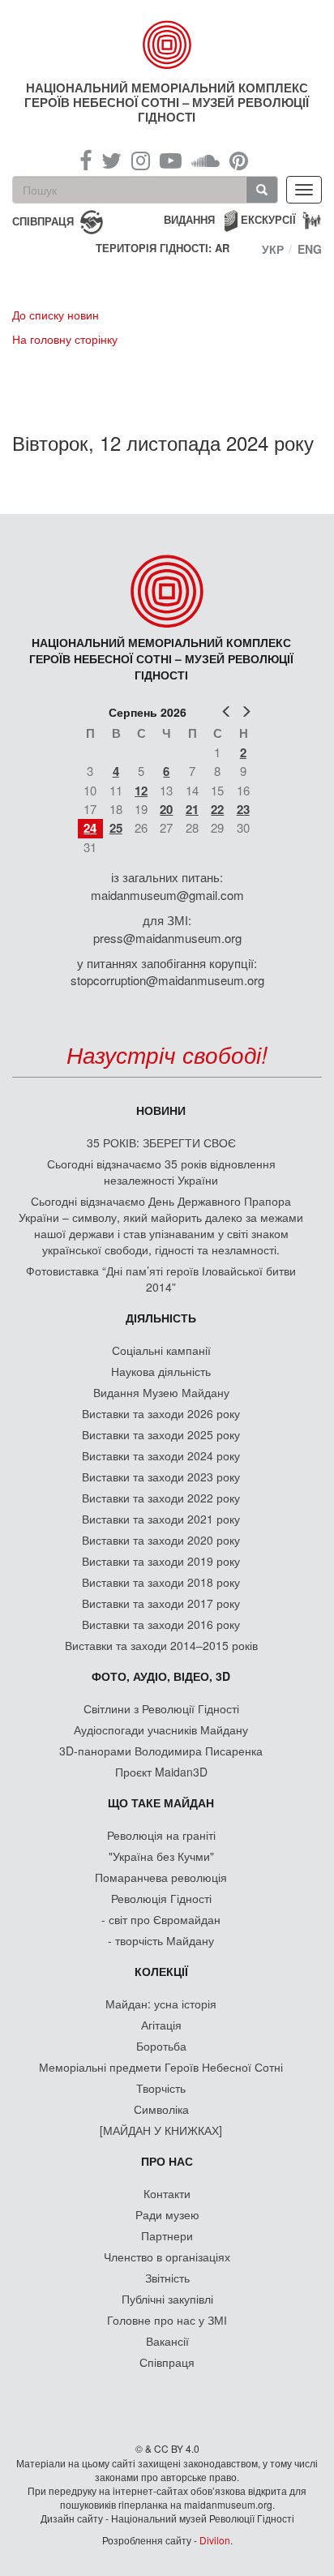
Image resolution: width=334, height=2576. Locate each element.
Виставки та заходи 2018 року (161, 1582)
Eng (310, 249)
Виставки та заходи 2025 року (161, 1434)
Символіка (161, 2109)
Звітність (167, 2278)
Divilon (215, 2540)
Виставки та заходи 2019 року (161, 1561)
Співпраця (167, 2362)
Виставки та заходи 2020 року (161, 1540)
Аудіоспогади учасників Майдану (161, 1729)
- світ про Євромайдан (161, 1919)
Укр (273, 249)
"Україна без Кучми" (161, 1856)
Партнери (167, 2235)
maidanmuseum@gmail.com (167, 895)
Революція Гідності (161, 1898)
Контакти (167, 2193)
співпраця (43, 220)
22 (217, 809)
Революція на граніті (161, 1835)
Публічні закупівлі (167, 2299)
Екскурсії (268, 219)
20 (166, 809)
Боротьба (161, 2046)
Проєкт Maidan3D (161, 1772)
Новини (161, 1110)
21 (192, 809)
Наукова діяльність (161, 1371)
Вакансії (167, 2341)
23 (243, 809)
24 (90, 828)
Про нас (167, 2161)
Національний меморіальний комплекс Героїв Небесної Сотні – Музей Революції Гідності (167, 102)
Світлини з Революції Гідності (161, 1708)
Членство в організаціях (167, 2257)
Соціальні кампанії (161, 1350)
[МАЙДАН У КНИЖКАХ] (161, 2130)
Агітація (161, 2025)
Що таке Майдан (161, 1802)
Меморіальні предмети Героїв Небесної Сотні (161, 2067)
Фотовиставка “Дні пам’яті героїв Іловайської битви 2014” (161, 1279)
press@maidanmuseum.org (167, 938)
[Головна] (167, 45)
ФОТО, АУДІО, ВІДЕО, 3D (161, 1676)
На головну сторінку (65, 339)
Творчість (161, 2088)
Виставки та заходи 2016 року (161, 1624)
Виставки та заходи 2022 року (161, 1498)
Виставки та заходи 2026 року (161, 1413)
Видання (189, 219)
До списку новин (56, 315)
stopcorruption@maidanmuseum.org (167, 980)
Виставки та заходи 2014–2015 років (161, 1645)
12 (141, 791)
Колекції (161, 1971)
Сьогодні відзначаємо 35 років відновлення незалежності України (161, 1172)
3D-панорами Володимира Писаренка (161, 1751)
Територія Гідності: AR (163, 248)
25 (116, 828)
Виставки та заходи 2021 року (161, 1519)
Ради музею (167, 2214)
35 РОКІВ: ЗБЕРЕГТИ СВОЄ (161, 1142)
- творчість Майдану (161, 1940)
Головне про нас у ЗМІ (167, 2320)
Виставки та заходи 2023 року (161, 1477)
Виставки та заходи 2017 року (161, 1603)
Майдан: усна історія (161, 2004)
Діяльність (161, 1318)
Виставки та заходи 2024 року (161, 1455)
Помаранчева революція (161, 1877)
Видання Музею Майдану (161, 1392)
